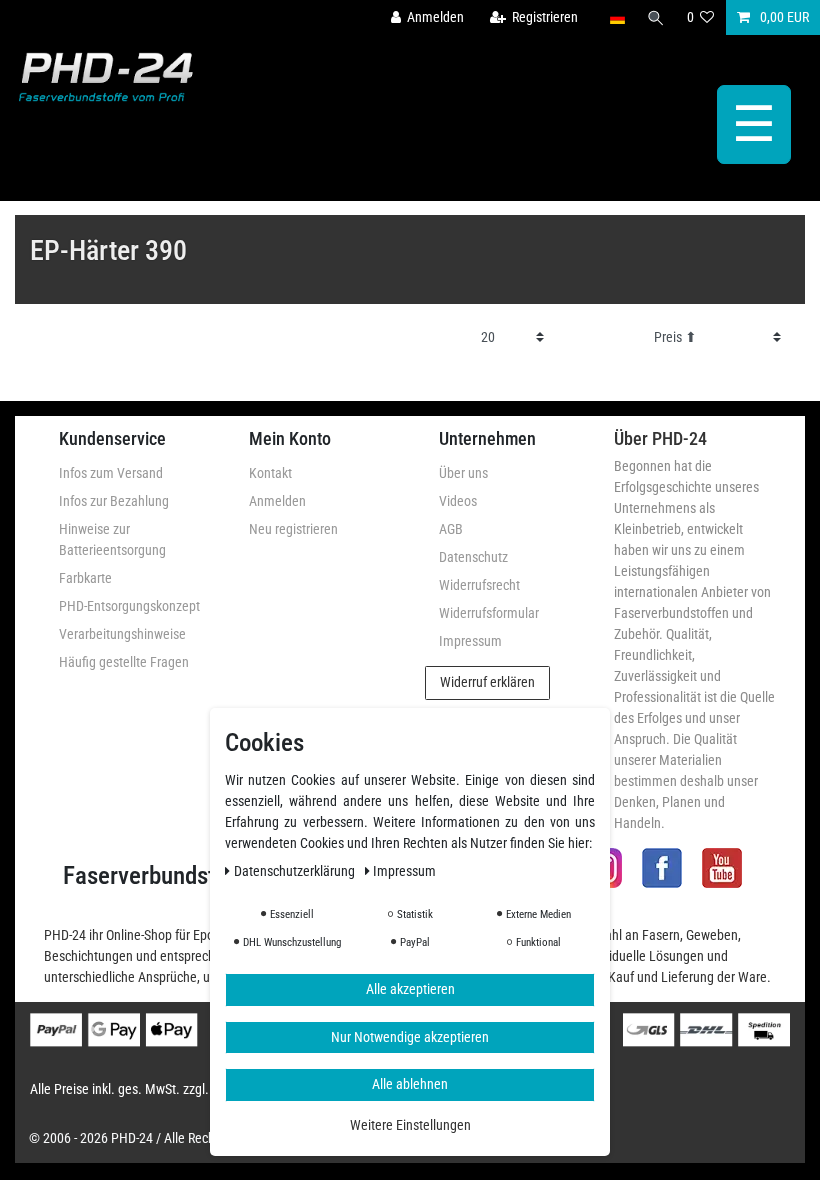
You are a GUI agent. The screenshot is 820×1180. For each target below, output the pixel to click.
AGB (451, 529)
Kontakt (270, 473)
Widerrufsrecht (479, 585)
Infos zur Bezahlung (114, 501)
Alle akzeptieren (410, 989)
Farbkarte (85, 578)
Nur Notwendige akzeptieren (410, 1037)
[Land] (616, 17)
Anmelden (277, 501)
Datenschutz (473, 557)
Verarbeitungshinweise (122, 634)
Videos (458, 501)
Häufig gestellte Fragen (124, 662)
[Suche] (656, 17)
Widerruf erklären (487, 682)
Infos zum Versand (111, 473)
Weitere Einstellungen (410, 1125)
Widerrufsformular (489, 613)
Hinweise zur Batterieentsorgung (112, 539)
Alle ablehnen (410, 1084)
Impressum (470, 641)
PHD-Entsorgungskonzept (129, 606)
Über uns (463, 473)
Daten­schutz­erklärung (296, 871)
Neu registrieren (293, 529)
